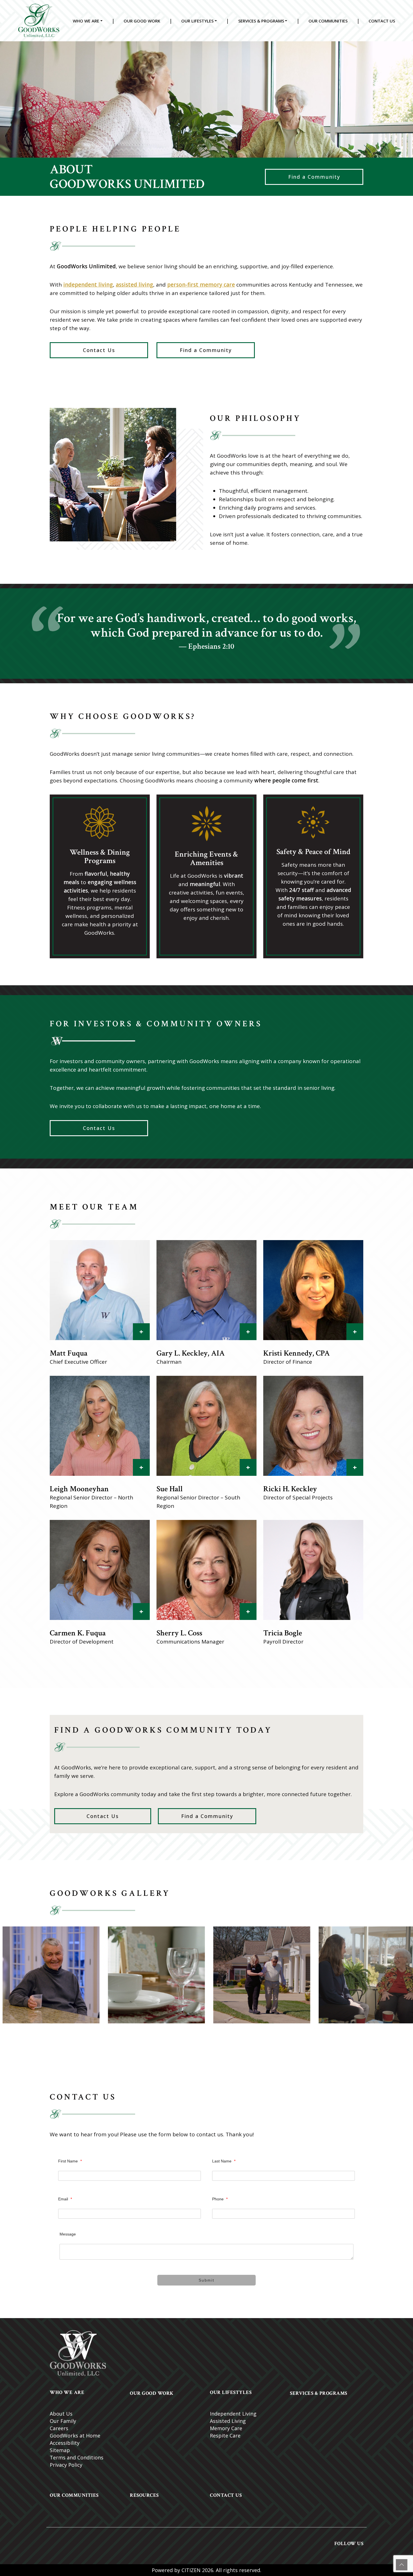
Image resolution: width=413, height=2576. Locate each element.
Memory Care (226, 2428)
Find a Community (314, 177)
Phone (220, 2199)
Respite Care (225, 2436)
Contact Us (382, 21)
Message (68, 2234)
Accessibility (65, 2443)
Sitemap (60, 2450)
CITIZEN (191, 2570)
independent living (88, 285)
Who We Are (86, 21)
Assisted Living (228, 2421)
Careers (59, 2428)
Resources (144, 2495)
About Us (61, 2414)
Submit (206, 2280)
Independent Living (233, 2414)
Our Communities (328, 21)
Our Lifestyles (197, 21)
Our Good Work (142, 21)
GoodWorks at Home (75, 2436)
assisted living (134, 285)
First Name (70, 2161)
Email (65, 2199)
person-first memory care (201, 285)
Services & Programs (261, 21)
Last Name (224, 2161)
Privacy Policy (66, 2465)
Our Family (63, 2421)
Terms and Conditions (77, 2457)
